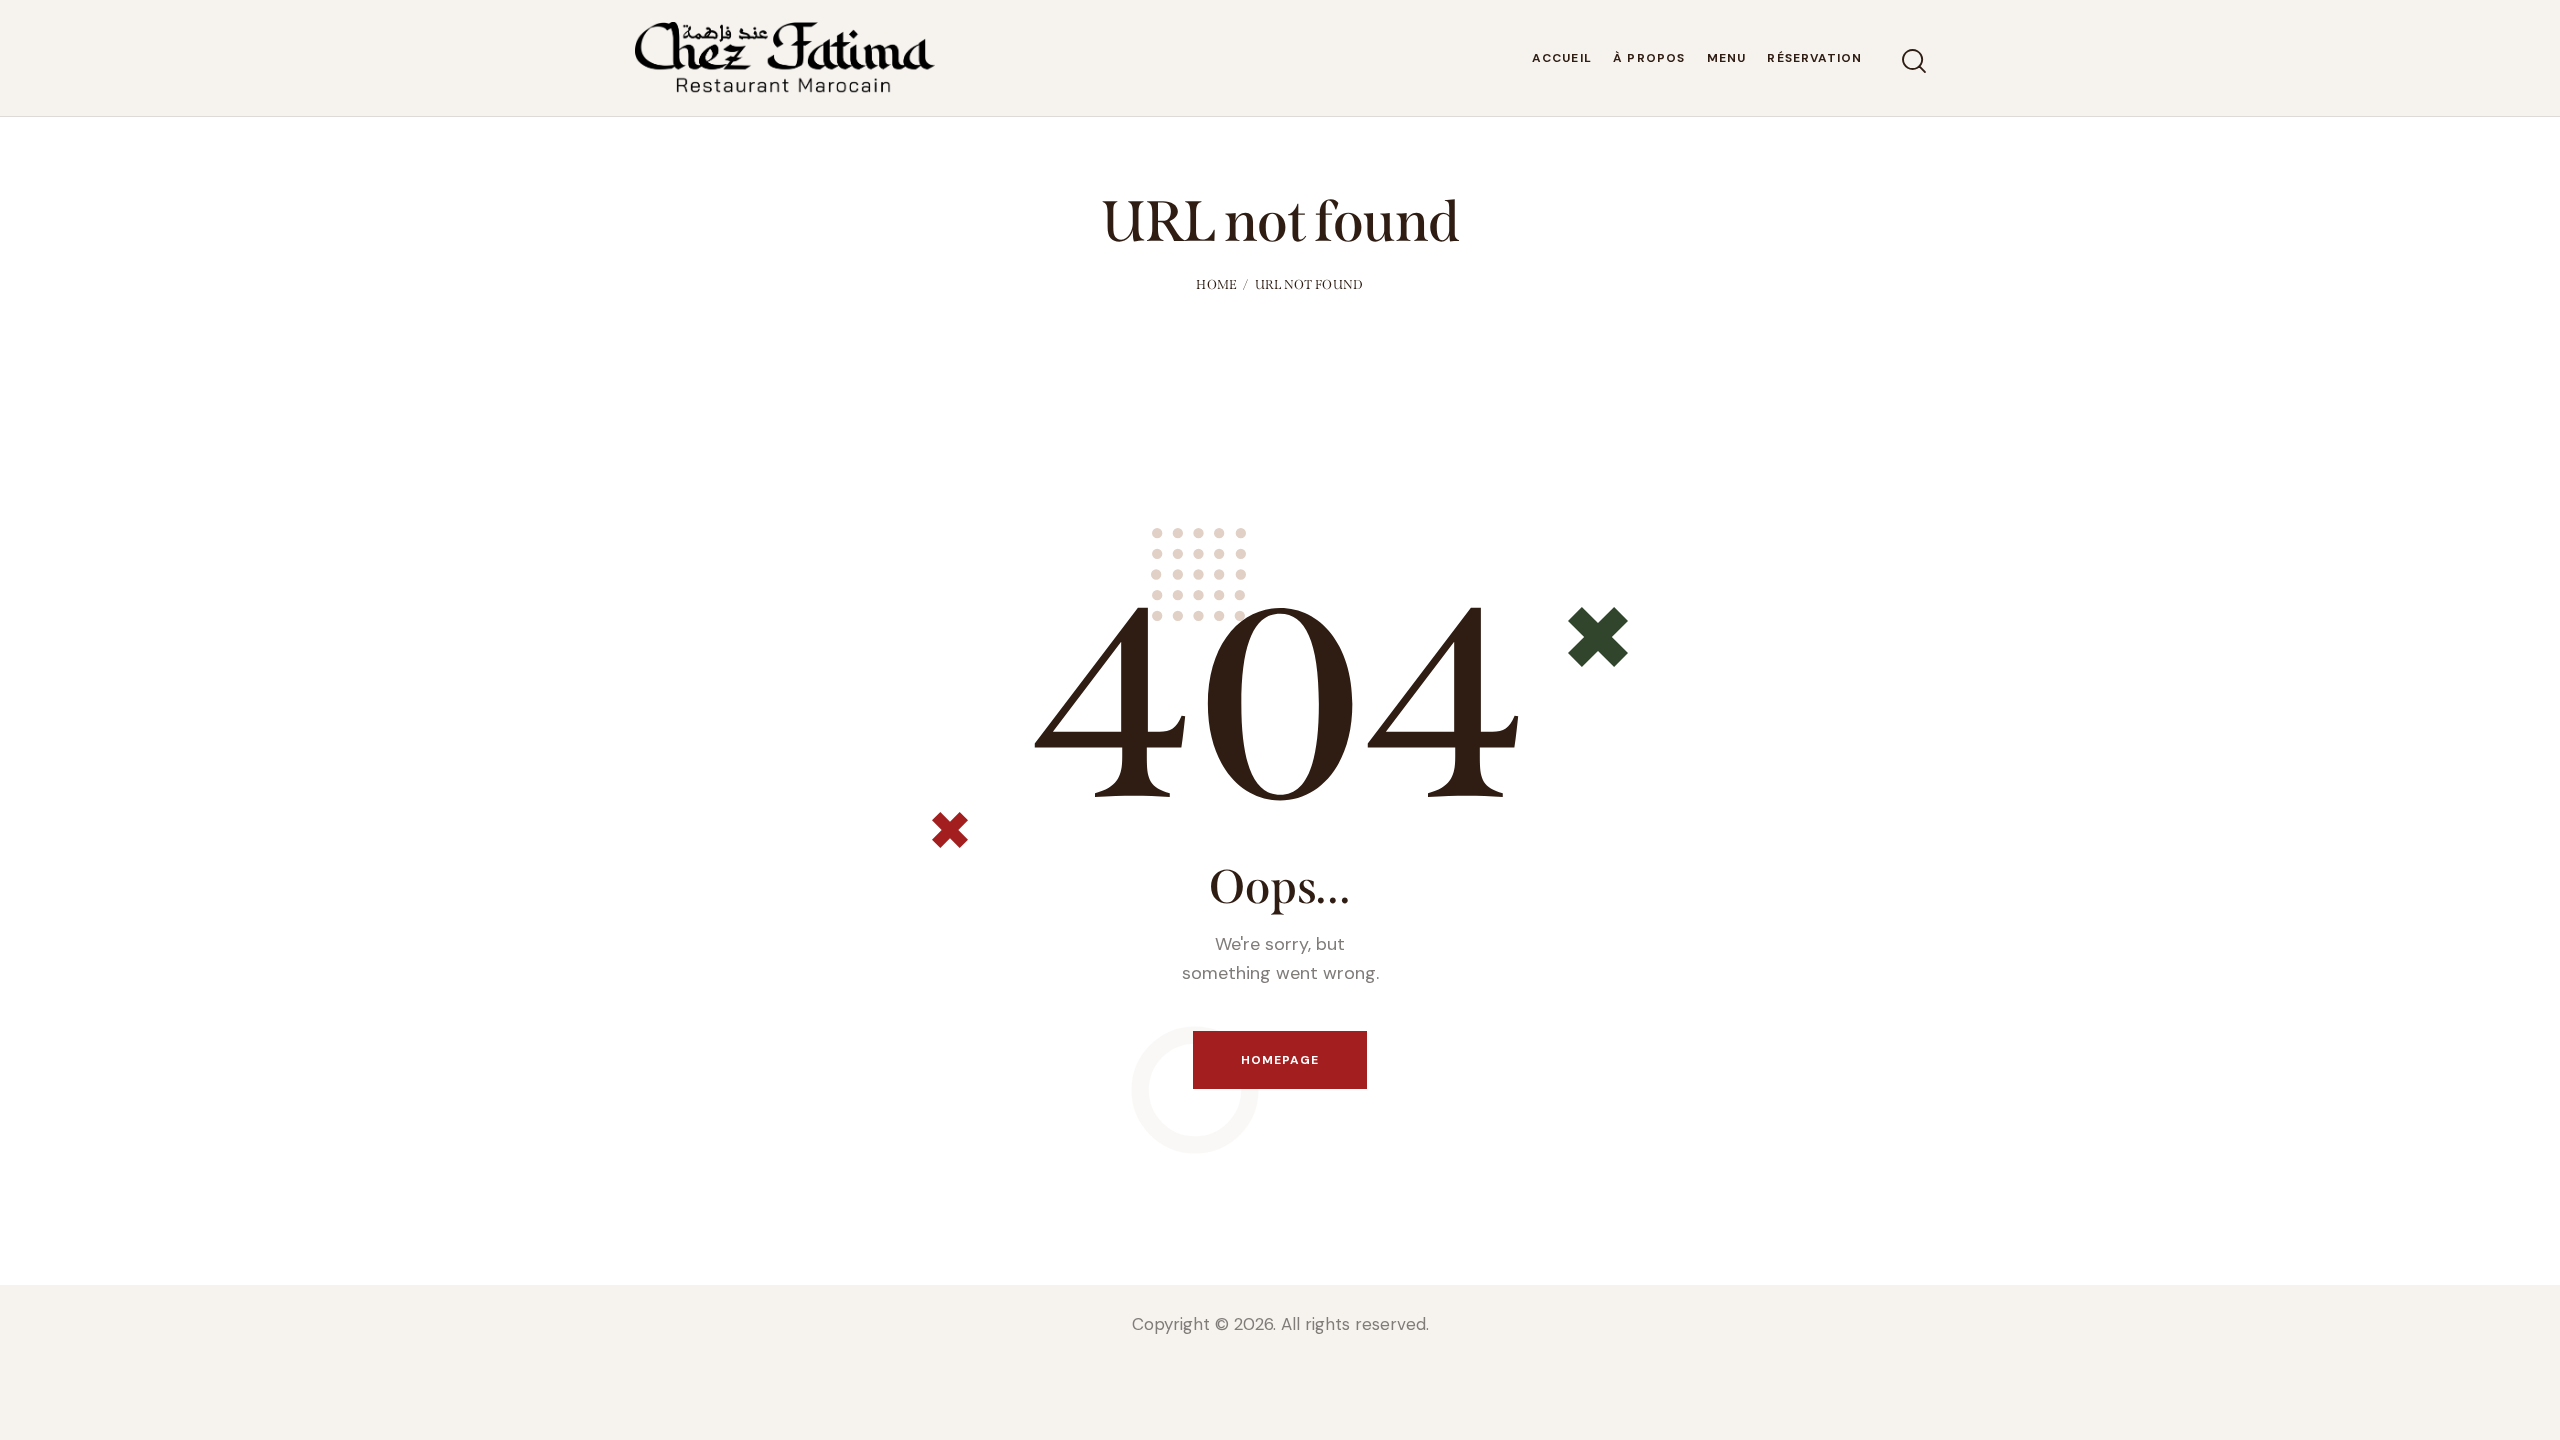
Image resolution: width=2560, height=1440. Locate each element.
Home (1216, 284)
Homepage (1280, 1060)
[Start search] (1912, 61)
